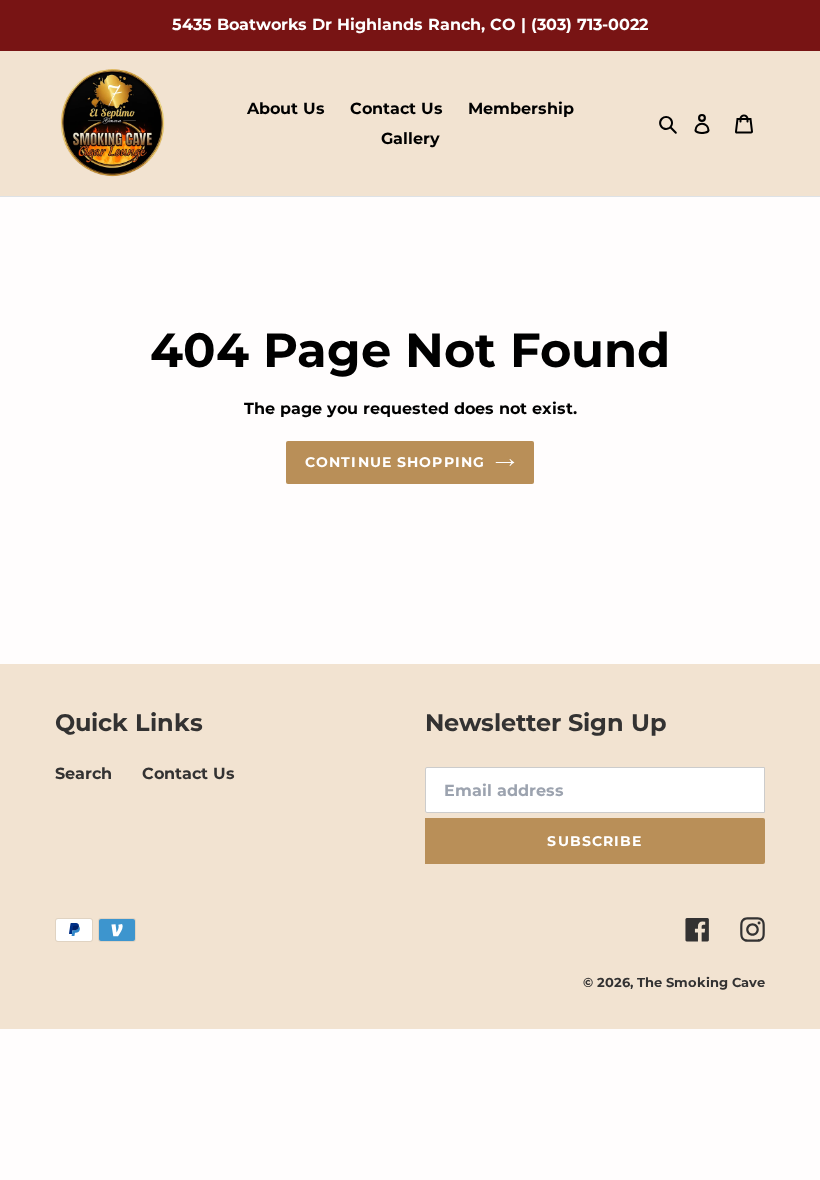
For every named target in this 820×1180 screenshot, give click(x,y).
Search (83, 773)
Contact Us (188, 773)
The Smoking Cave (701, 982)
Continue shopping (395, 462)
